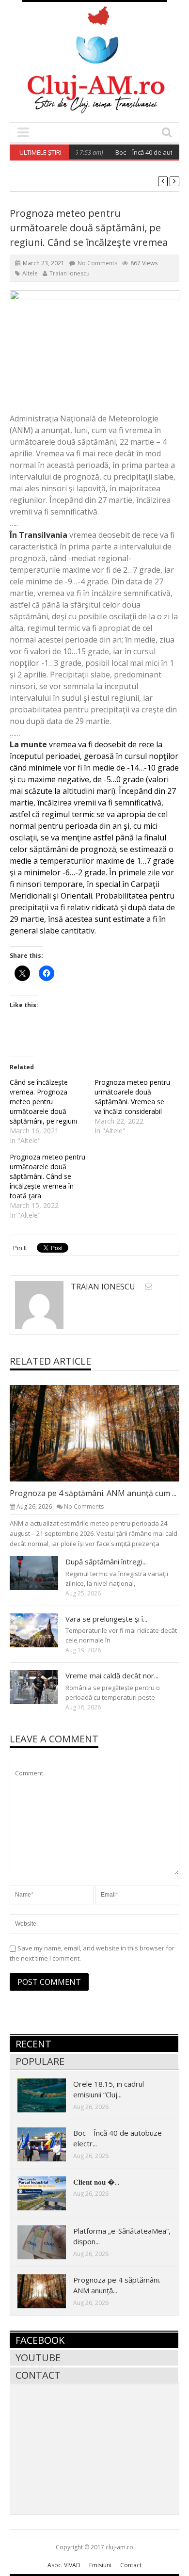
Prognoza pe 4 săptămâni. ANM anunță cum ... (93, 1493)
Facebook (40, 2340)
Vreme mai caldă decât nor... (112, 1675)
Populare (40, 2061)
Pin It (20, 1248)
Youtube (38, 2358)
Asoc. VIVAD (64, 2565)
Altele (30, 273)
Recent (33, 2044)
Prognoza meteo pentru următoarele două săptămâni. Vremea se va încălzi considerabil (132, 1097)
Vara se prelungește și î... (106, 1619)
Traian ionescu (70, 273)
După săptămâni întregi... (106, 1562)
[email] (149, 1286)
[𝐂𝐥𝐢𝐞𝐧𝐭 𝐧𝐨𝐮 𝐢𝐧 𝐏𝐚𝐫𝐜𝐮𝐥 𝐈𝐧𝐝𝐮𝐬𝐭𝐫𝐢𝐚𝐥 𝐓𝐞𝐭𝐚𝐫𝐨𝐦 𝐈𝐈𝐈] (49, 2193)
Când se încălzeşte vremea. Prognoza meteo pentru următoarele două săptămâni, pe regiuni (43, 1102)
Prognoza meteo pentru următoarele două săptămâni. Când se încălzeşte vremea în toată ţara (47, 1176)
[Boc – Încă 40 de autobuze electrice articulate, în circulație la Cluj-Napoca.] (49, 2144)
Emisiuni (100, 2565)
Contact (38, 2375)
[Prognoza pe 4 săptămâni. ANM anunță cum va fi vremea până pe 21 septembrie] (102, 1433)
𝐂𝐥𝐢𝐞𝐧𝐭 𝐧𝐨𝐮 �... (96, 2182)
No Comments (97, 263)
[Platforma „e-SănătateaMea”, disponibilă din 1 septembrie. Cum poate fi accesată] (49, 2242)
